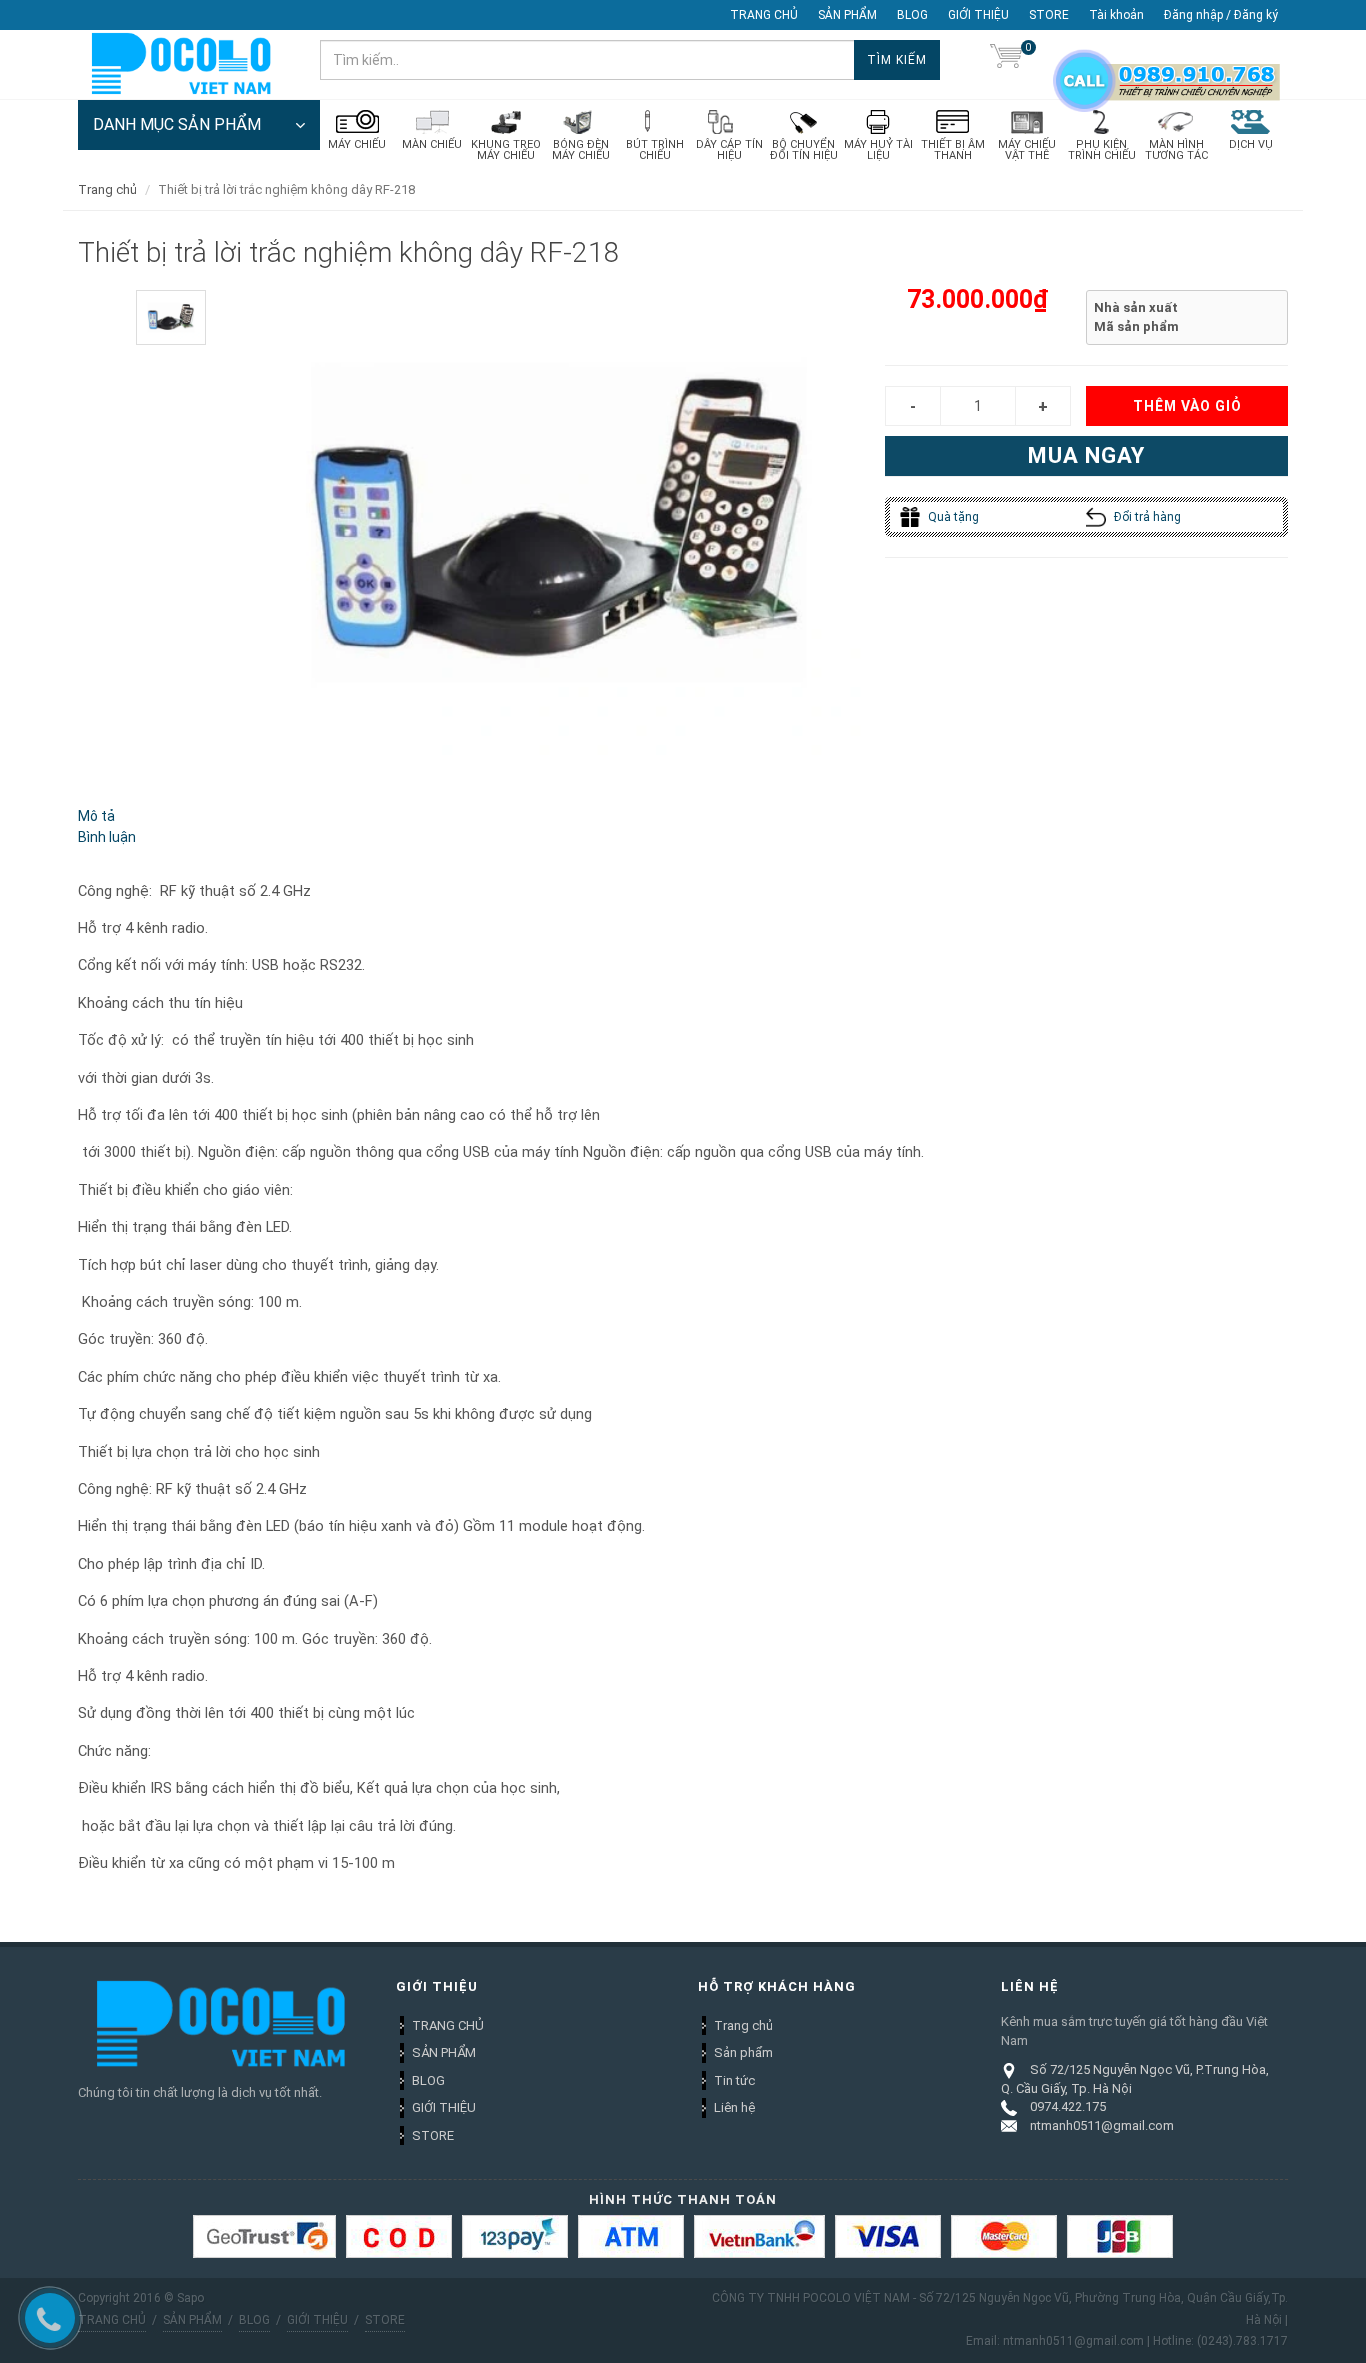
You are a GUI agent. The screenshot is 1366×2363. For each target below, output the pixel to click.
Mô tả (96, 816)
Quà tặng (952, 517)
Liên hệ (734, 2107)
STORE (1049, 15)
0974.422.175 (1068, 2106)
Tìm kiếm (897, 60)
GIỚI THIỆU (978, 15)
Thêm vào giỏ (1187, 406)
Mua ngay (1086, 455)
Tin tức (734, 2080)
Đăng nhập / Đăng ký (1221, 15)
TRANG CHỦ (764, 15)
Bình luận (107, 837)
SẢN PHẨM (847, 15)
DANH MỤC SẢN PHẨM (177, 124)
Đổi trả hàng (1146, 517)
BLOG (912, 15)
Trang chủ (743, 2025)
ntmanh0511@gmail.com (1102, 2125)
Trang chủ (107, 189)
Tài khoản (1116, 15)
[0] (1006, 60)
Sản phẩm (743, 2052)
